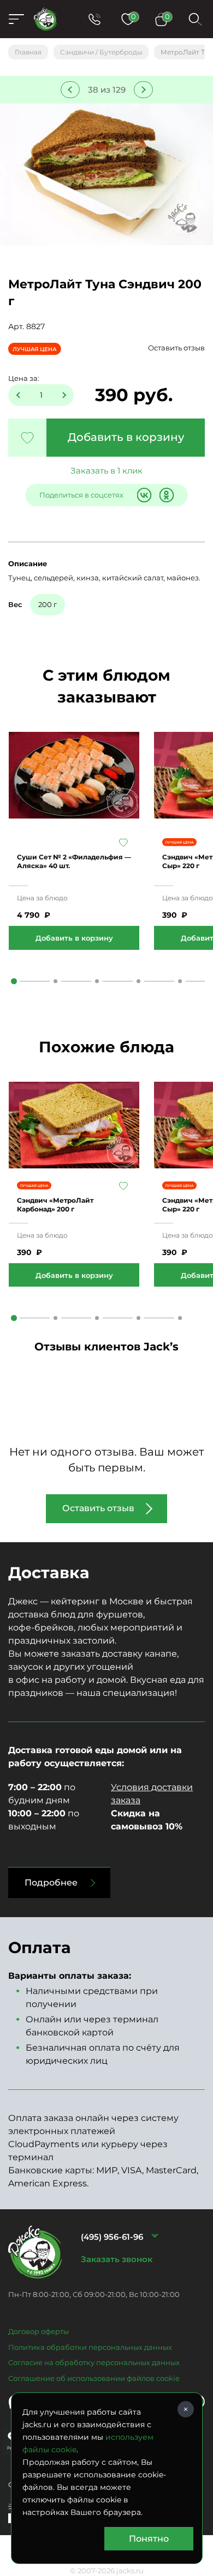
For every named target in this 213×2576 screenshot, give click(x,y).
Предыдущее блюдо (70, 90)
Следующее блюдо (143, 90)
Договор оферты (39, 2331)
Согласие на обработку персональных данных (94, 2362)
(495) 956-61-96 (112, 2237)
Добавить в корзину (126, 437)
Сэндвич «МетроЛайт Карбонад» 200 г (55, 1205)
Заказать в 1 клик (106, 471)
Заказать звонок (117, 2259)
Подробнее (51, 1883)
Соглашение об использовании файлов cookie (94, 2378)
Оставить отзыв (176, 348)
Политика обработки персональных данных (90, 2347)
